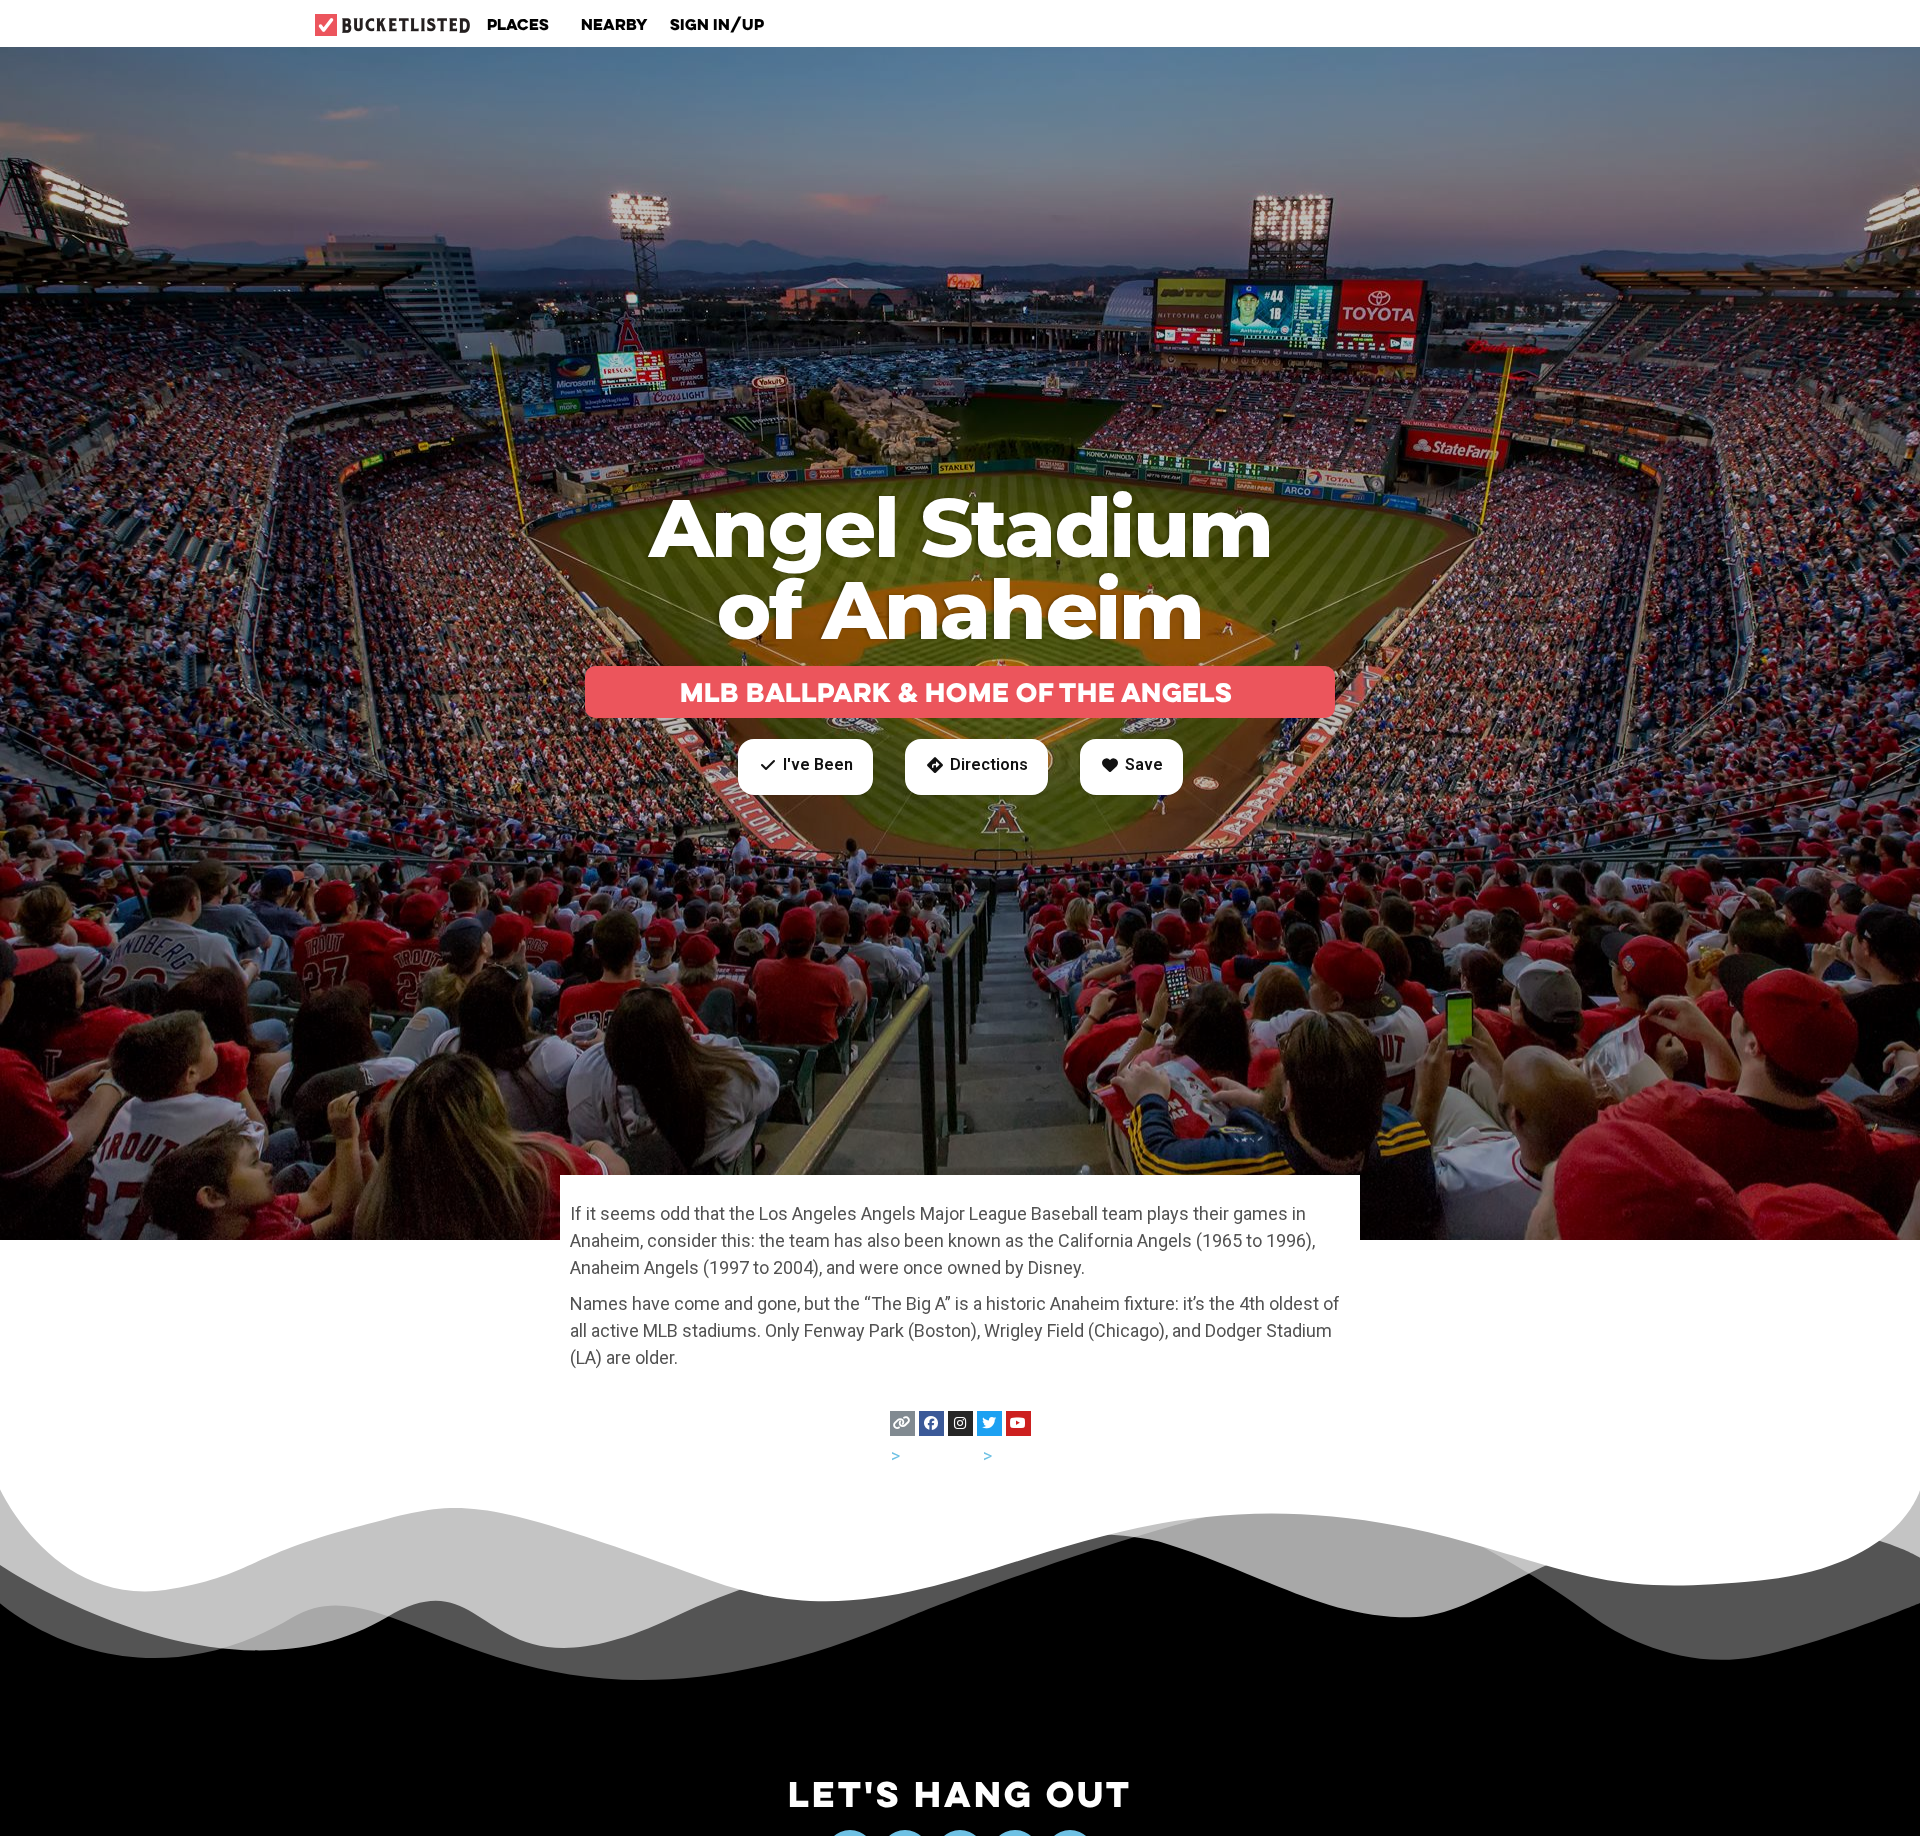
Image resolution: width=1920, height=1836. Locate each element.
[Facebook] (931, 1423)
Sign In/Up (717, 24)
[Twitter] (989, 1423)
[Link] (902, 1423)
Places (518, 24)
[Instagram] (960, 1423)
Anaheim (1031, 1455)
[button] (805, 767)
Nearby (614, 24)
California (941, 1455)
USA (870, 1455)
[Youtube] (1018, 1423)
